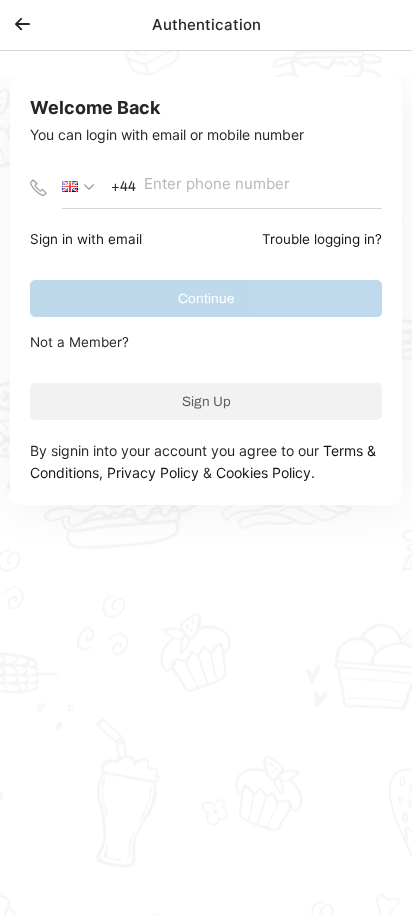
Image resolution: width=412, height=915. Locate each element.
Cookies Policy (263, 472)
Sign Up (206, 401)
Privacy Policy (153, 472)
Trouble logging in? (322, 239)
